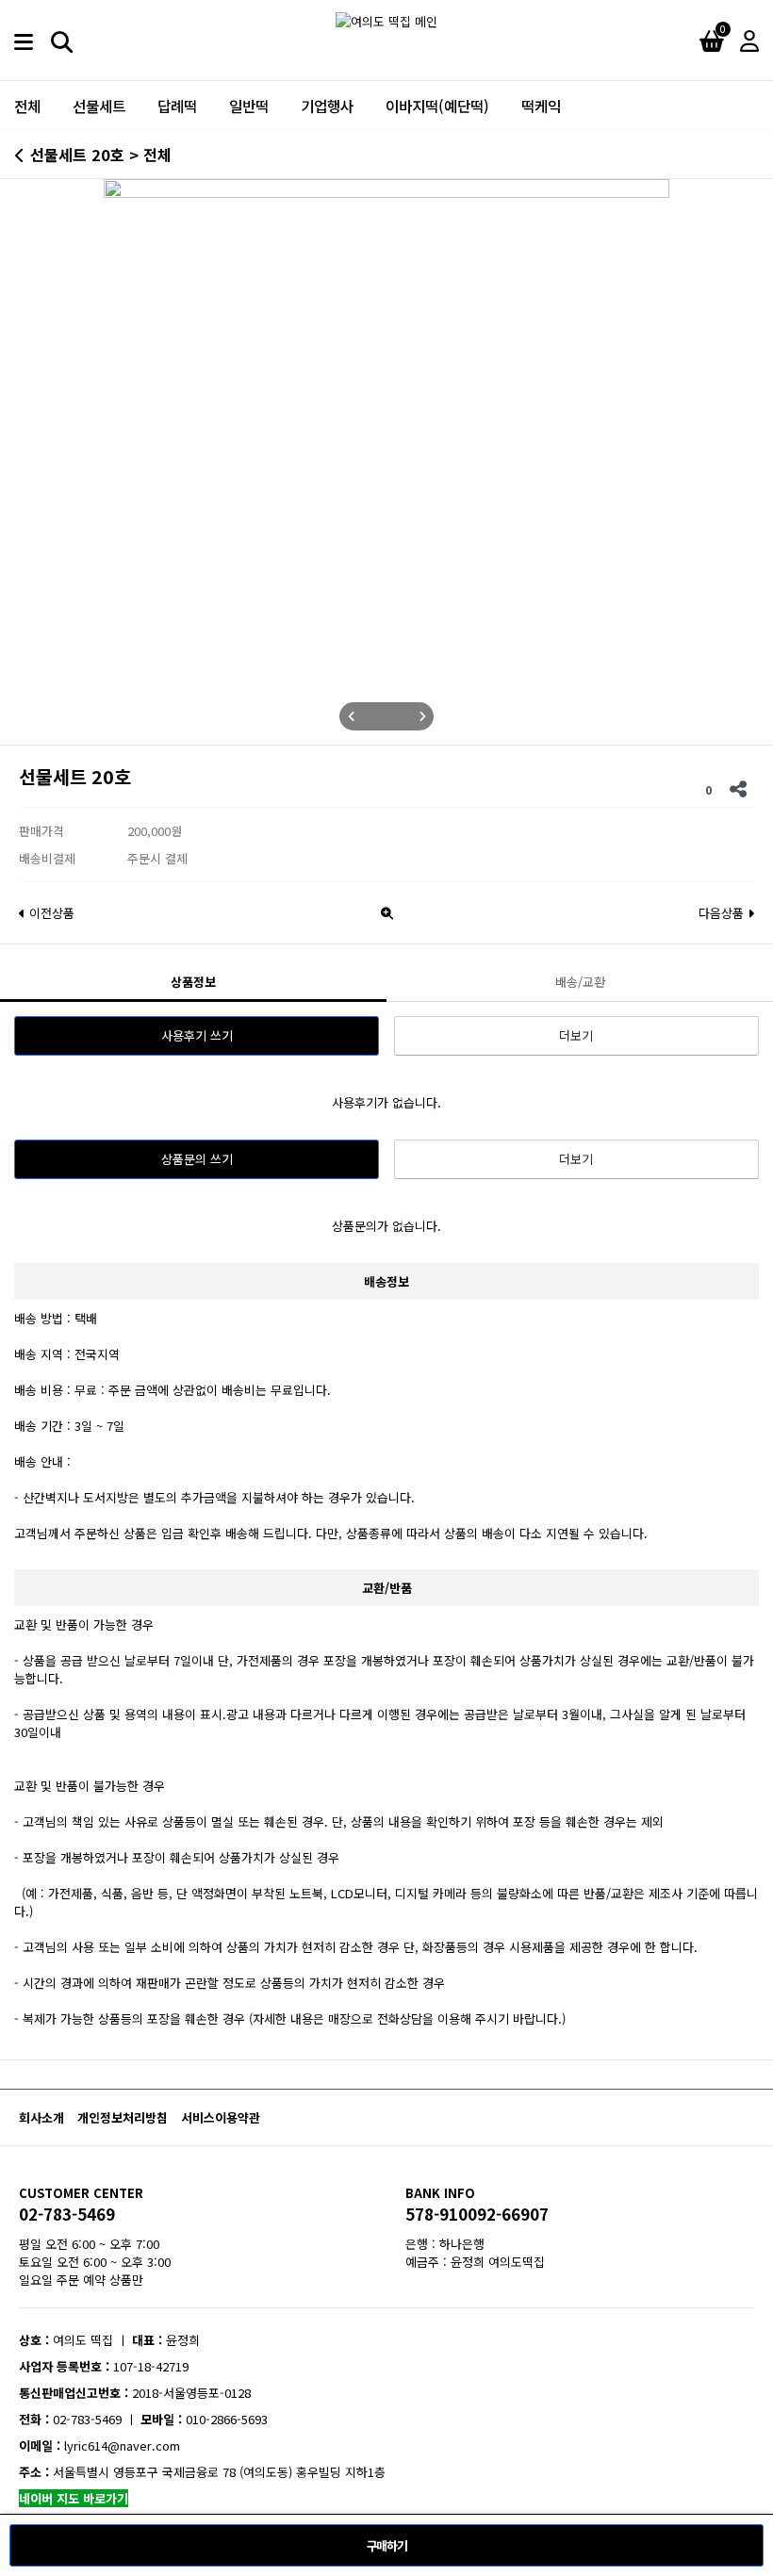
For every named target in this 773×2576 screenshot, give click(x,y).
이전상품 (50, 913)
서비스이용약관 (221, 2117)
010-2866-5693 (227, 2419)
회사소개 (41, 2117)
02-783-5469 (67, 2215)
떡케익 (541, 106)
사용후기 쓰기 (197, 1035)
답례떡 (177, 106)
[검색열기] (61, 40)
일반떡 (249, 106)
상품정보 (193, 982)
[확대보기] (387, 908)
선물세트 (99, 106)
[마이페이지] (749, 40)
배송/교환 (580, 982)
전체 (27, 106)
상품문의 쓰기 (197, 1159)
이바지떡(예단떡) (437, 106)
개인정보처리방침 (123, 2117)
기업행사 (327, 106)
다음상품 (723, 913)
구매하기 (387, 2545)
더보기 (576, 1035)
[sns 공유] (738, 786)
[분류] (24, 40)
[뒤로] (20, 155)
